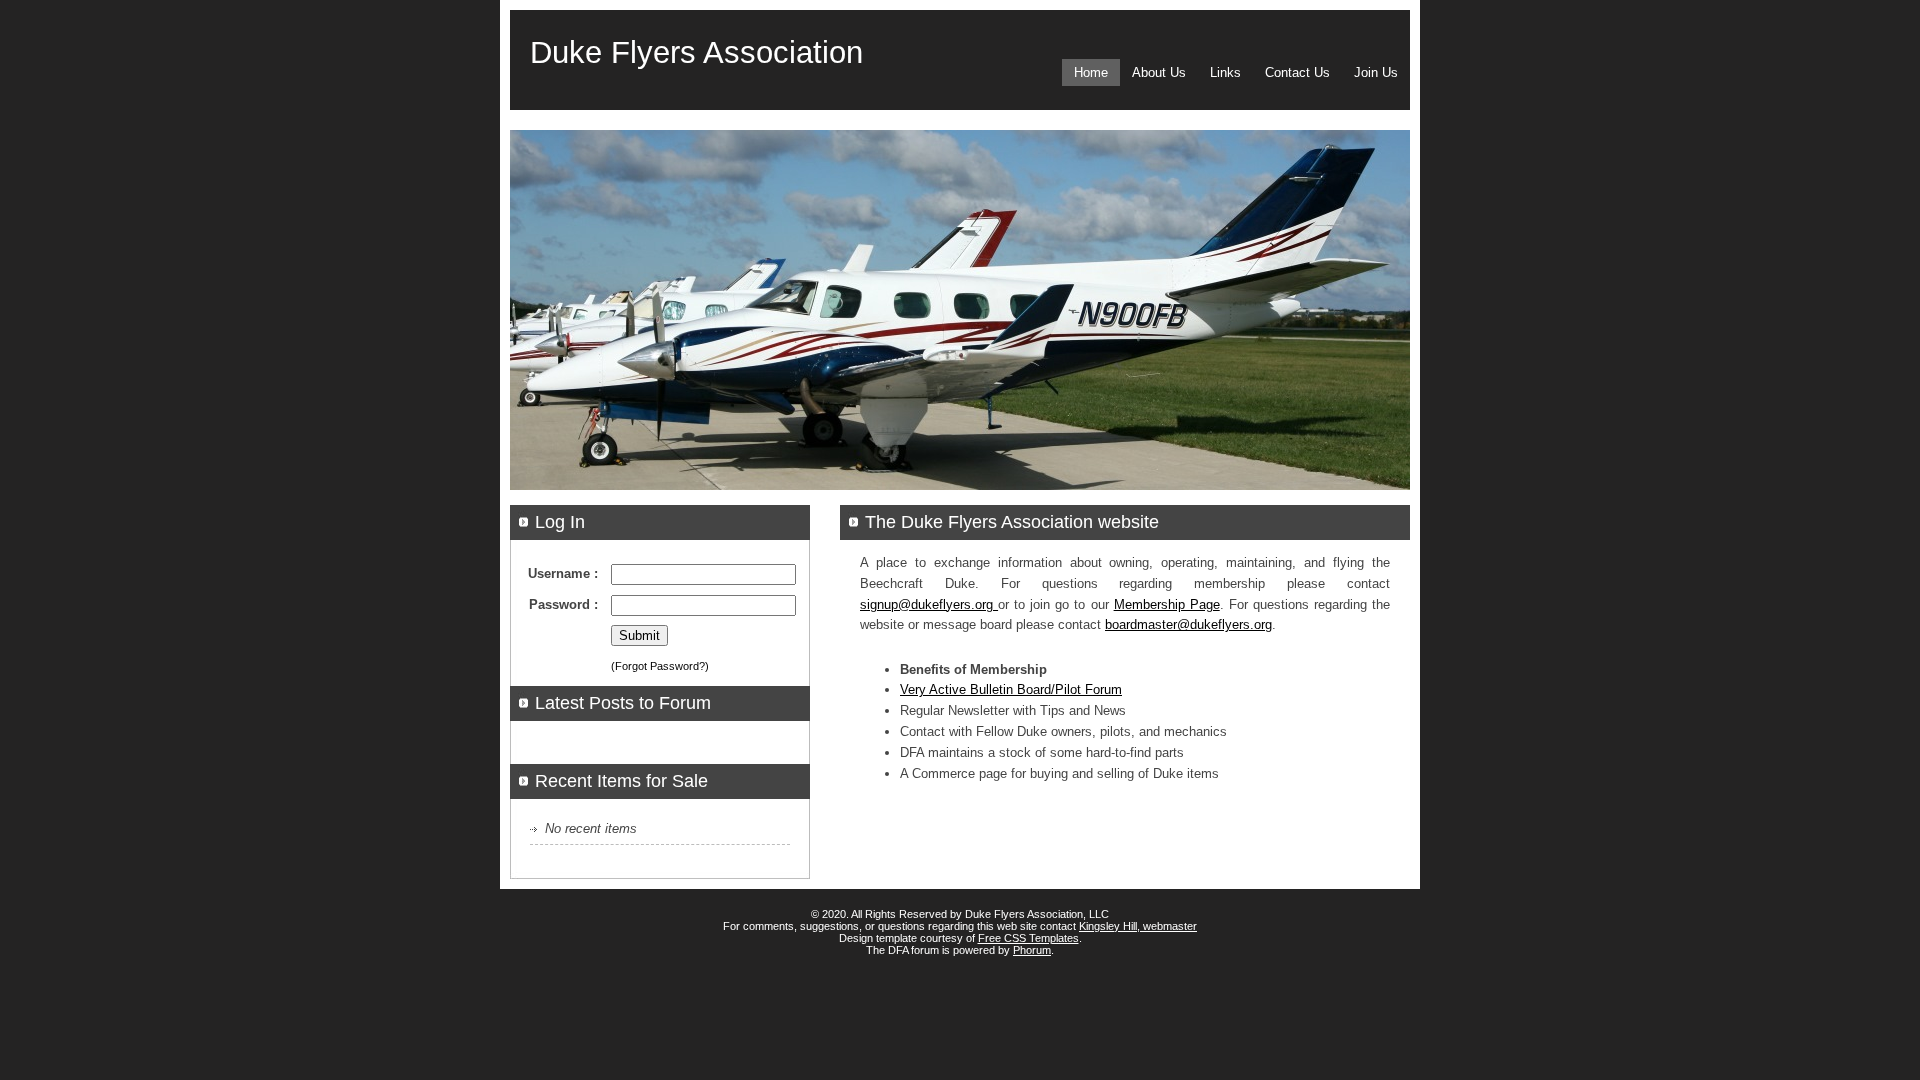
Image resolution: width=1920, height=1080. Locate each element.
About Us (1159, 72)
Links (1225, 72)
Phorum (1032, 950)
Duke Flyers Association (696, 52)
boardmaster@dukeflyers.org (1188, 624)
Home (1091, 72)
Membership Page (1167, 604)
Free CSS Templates (1028, 938)
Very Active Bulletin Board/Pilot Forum (1011, 689)
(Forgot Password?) (660, 666)
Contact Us (1297, 72)
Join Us (1376, 72)
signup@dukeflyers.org (929, 604)
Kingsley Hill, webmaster (1138, 926)
